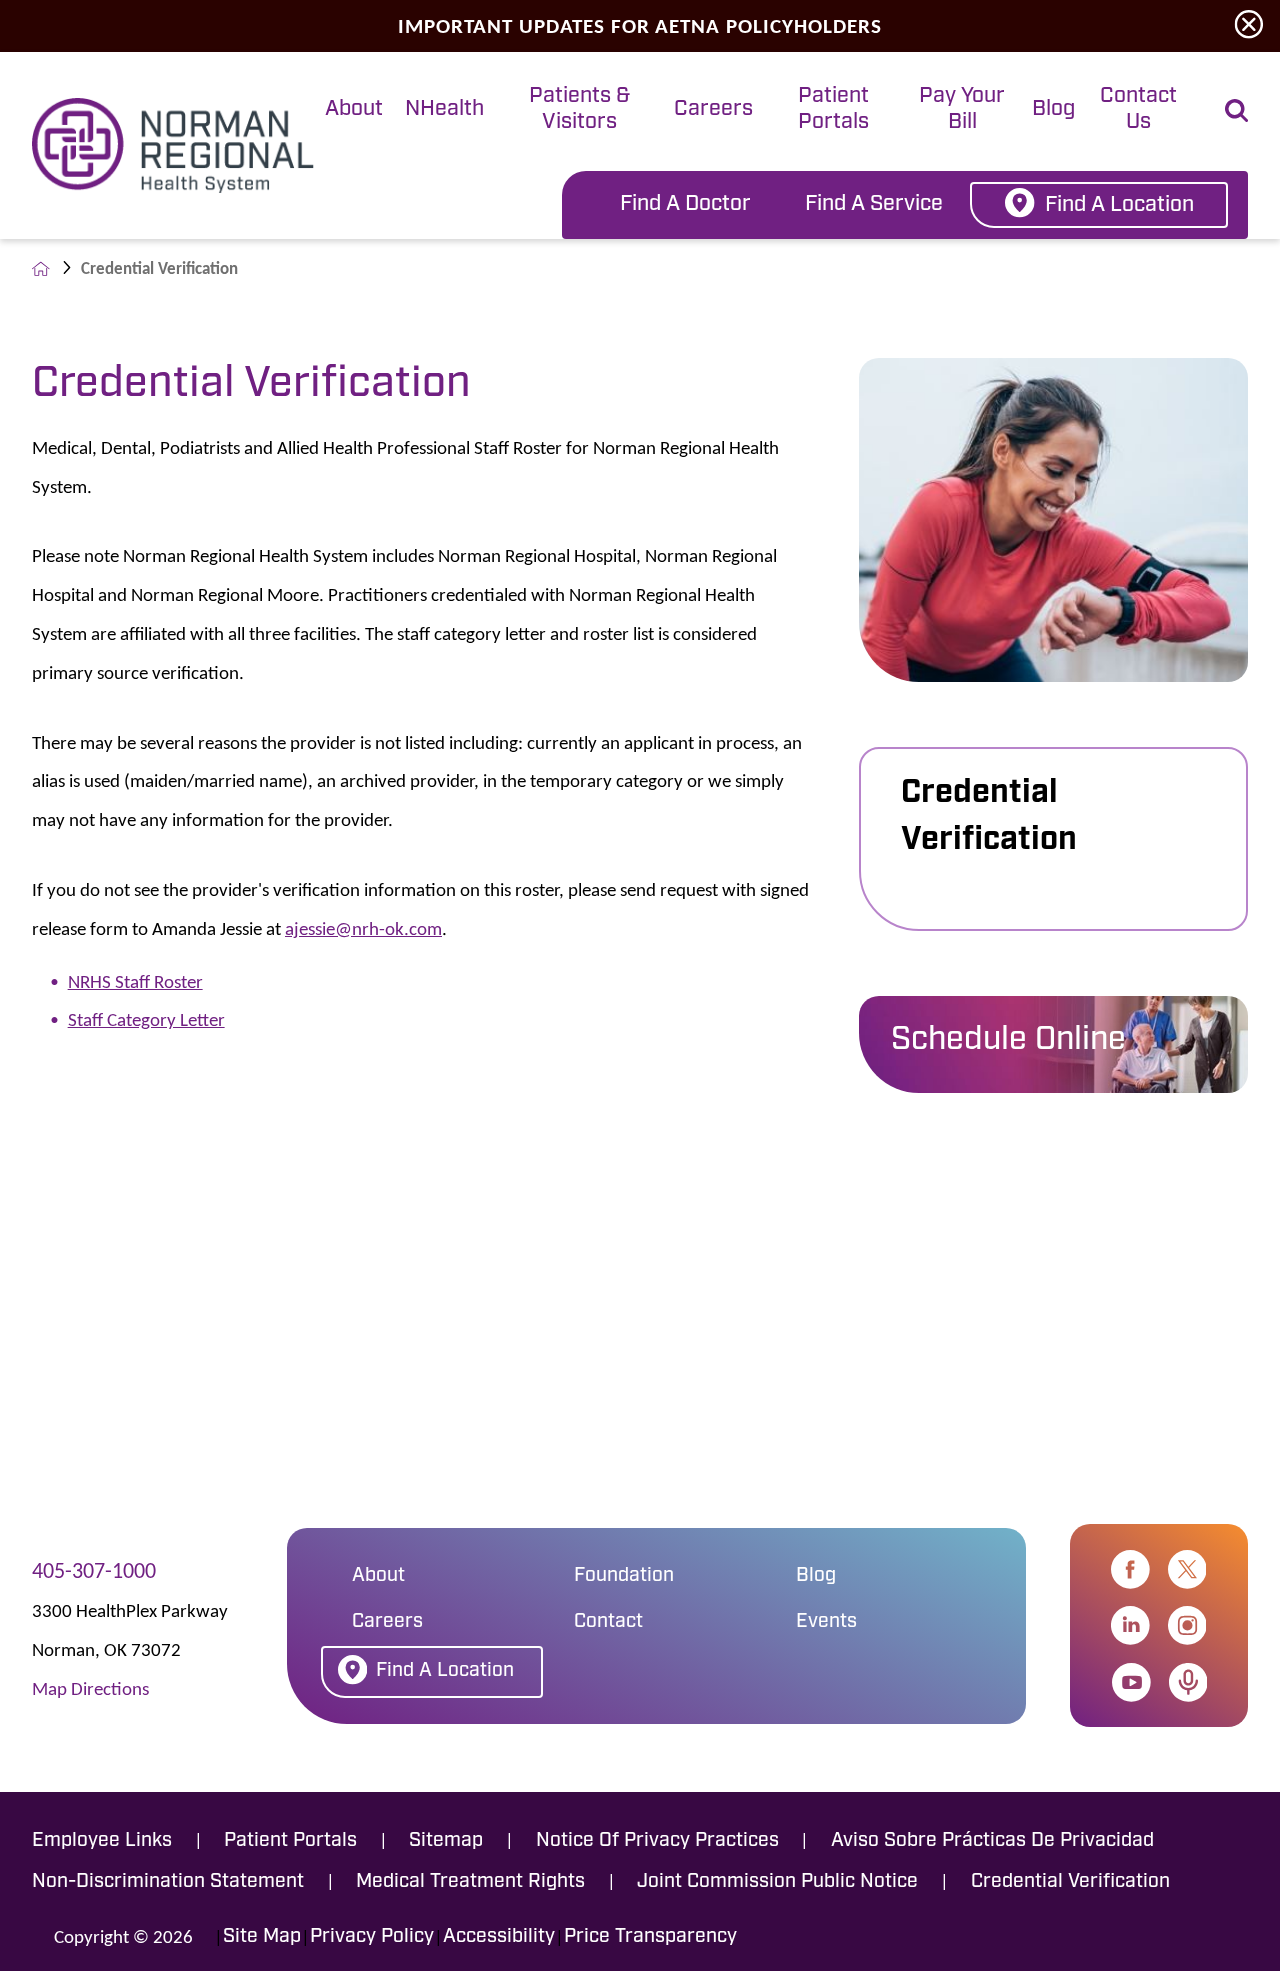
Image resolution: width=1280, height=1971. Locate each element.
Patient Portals (833, 109)
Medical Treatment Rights (470, 1882)
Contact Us (1138, 109)
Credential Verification (989, 817)
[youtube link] (1131, 1682)
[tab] (354, 111)
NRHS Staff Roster (135, 981)
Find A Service (874, 204)
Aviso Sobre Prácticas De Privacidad (992, 1841)
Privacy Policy (372, 1937)
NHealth (444, 109)
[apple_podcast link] (1188, 1682)
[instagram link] (1187, 1625)
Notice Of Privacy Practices (657, 1841)
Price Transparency (650, 1937)
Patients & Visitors (579, 109)
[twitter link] (1187, 1569)
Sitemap (446, 1841)
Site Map (262, 1937)
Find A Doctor (685, 204)
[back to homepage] (41, 269)
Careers (713, 109)
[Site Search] (1236, 110)
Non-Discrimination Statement (168, 1882)
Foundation (624, 1576)
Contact (608, 1622)
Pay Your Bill (962, 109)
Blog (1053, 109)
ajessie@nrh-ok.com (363, 928)
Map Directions (90, 1688)
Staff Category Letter (146, 1019)
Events (826, 1622)
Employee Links (102, 1841)
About (354, 109)
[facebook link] (1130, 1569)
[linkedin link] (1130, 1625)
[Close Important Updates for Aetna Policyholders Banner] (1249, 25)
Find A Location (1119, 205)
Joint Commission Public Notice (777, 1882)
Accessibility (499, 1937)
